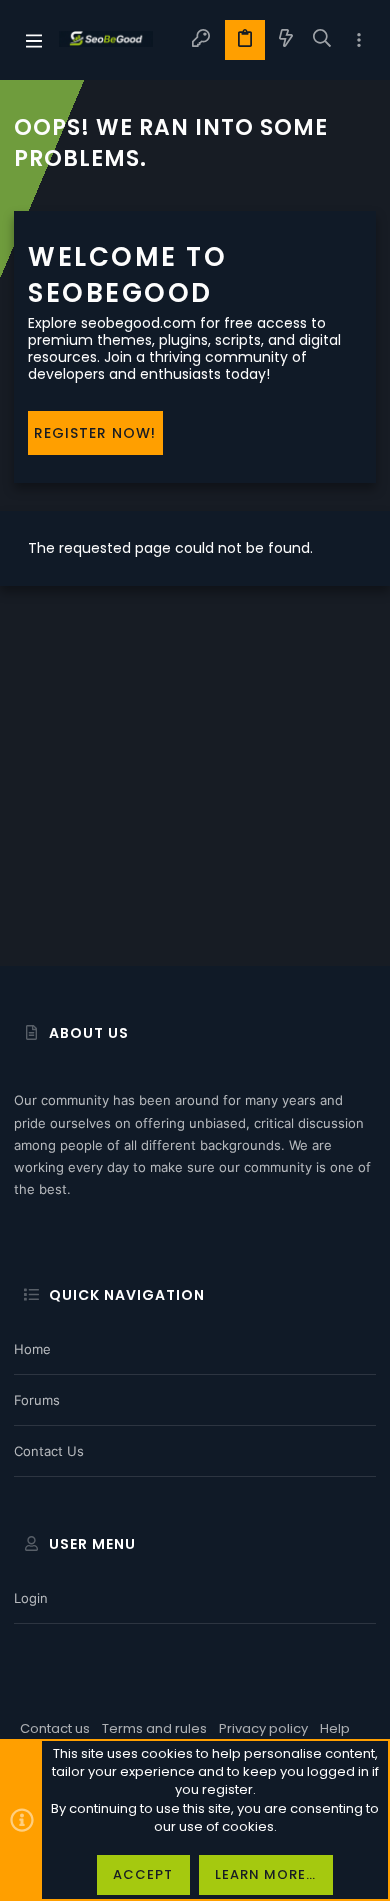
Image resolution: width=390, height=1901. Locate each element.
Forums (37, 1400)
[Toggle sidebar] (359, 40)
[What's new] (286, 39)
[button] (34, 40)
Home (32, 1349)
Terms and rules (154, 1728)
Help (335, 1728)
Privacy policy (263, 1728)
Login (31, 1598)
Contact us (49, 1451)
